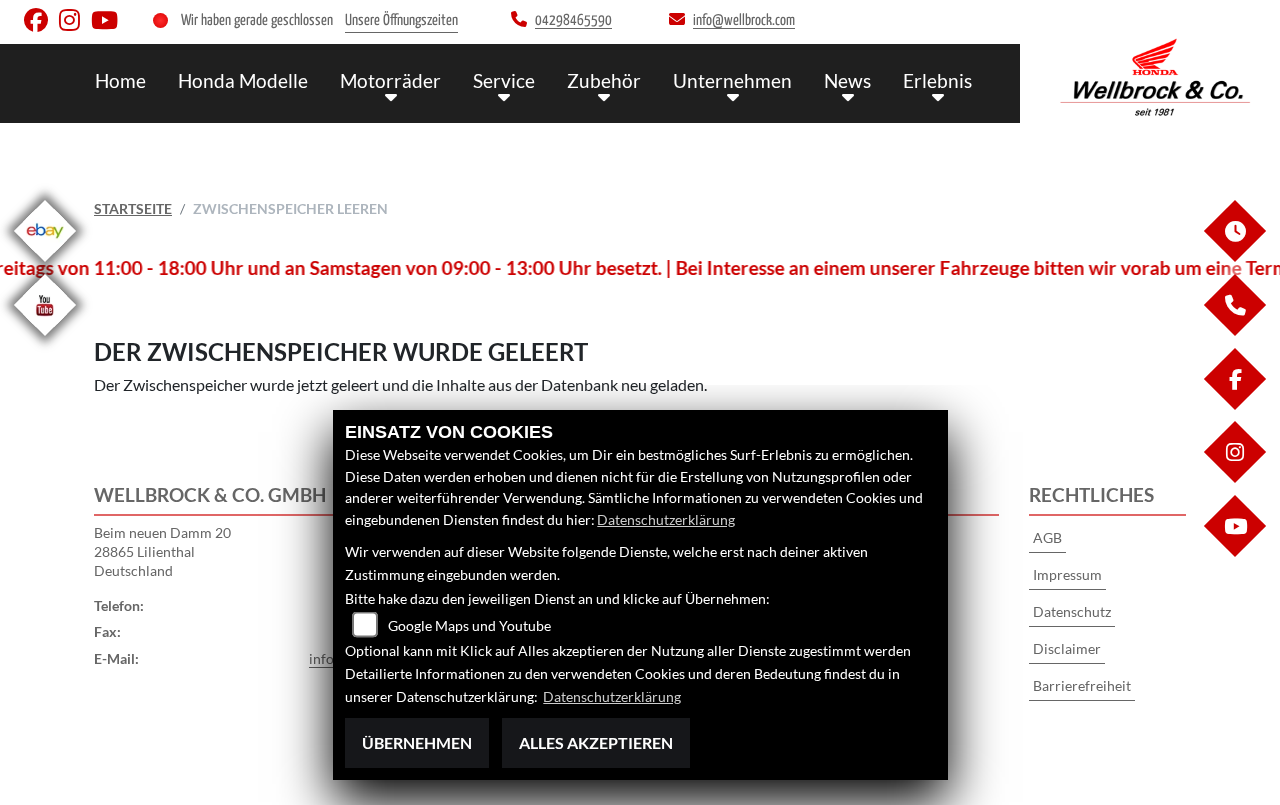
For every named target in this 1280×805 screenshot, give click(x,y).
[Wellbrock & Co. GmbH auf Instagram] (75, 24)
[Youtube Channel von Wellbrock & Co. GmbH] (108, 24)
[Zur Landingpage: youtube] (45, 339)
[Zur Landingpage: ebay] (45, 265)
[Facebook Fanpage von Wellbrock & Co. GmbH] (41, 24)
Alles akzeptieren (596, 742)
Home (120, 80)
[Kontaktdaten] (1234, 330)
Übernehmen (417, 742)
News (847, 80)
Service (504, 80)
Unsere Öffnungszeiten (401, 20)
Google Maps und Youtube (469, 625)
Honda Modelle (243, 80)
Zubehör (604, 80)
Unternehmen (732, 80)
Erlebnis (937, 80)
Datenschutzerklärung (666, 519)
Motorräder (390, 80)
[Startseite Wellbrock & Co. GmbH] (1155, 78)
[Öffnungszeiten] (1234, 256)
